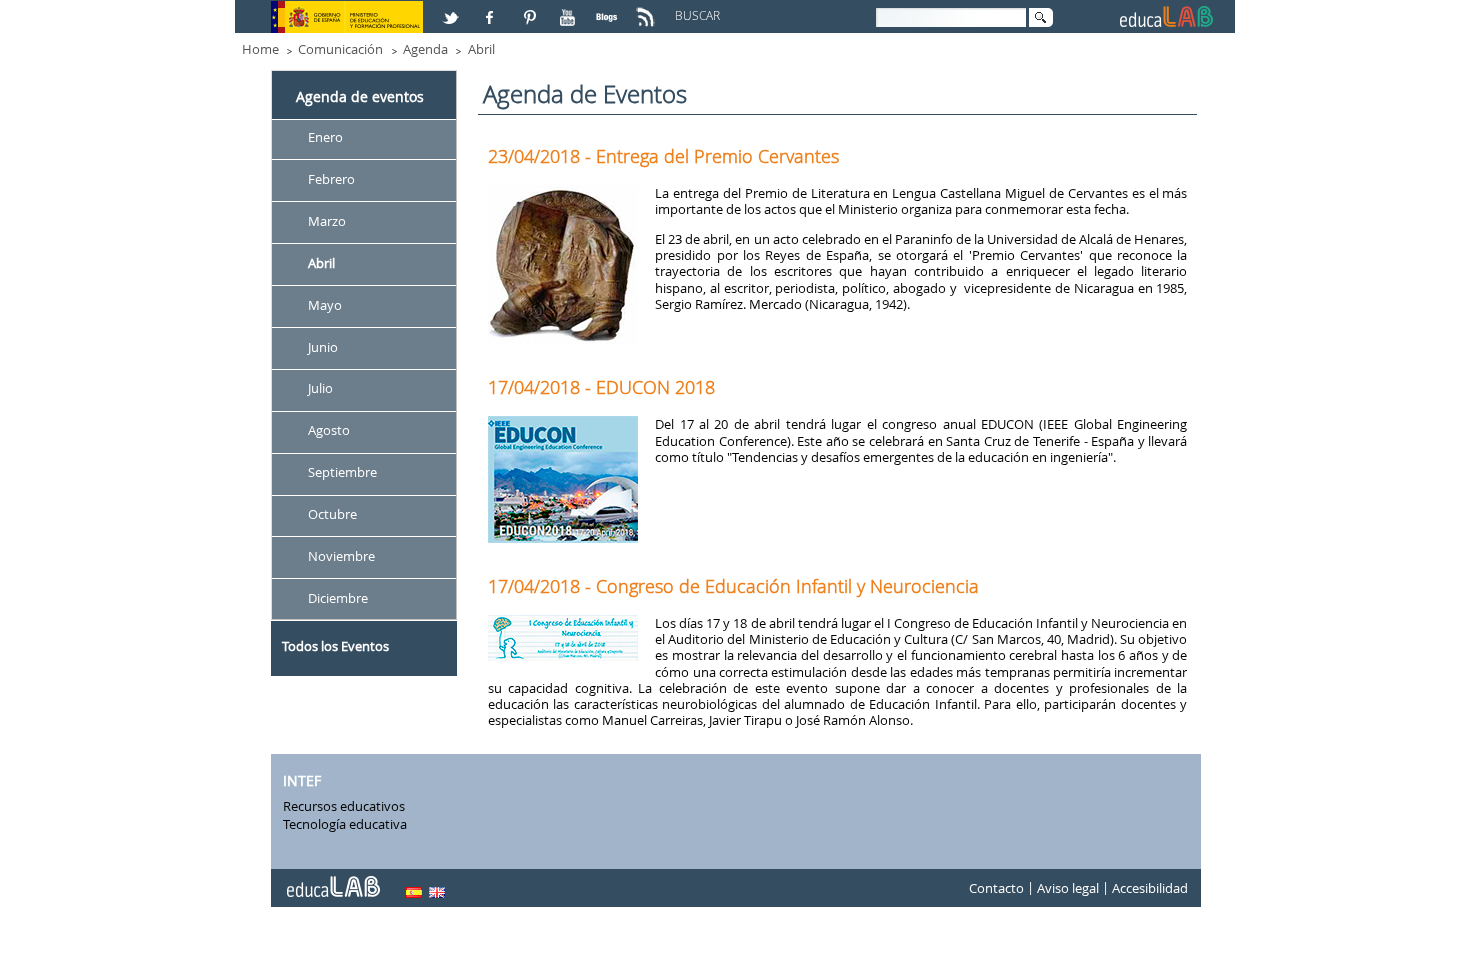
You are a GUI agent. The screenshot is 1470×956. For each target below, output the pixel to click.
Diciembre (338, 598)
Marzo (327, 221)
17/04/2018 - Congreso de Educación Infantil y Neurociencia (733, 586)
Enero (325, 137)
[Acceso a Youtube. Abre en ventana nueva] (570, 9)
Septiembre (342, 473)
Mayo (325, 305)
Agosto (329, 431)
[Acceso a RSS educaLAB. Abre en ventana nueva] (648, 9)
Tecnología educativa (345, 824)
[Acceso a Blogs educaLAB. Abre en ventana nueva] (609, 9)
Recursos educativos (344, 806)
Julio (320, 389)
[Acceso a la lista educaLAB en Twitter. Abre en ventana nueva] (453, 9)
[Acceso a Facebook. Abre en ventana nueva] (492, 9)
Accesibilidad (1150, 888)
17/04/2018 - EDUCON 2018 (601, 387)
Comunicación (340, 49)
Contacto (996, 888)
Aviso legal (1068, 888)
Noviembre (341, 556)
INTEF (302, 780)
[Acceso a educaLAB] (332, 879)
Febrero (331, 179)
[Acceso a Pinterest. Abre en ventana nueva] (531, 9)
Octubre (332, 514)
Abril (481, 49)
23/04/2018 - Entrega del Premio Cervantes (663, 156)
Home (260, 49)
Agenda (425, 49)
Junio (323, 347)
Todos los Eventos (335, 646)
